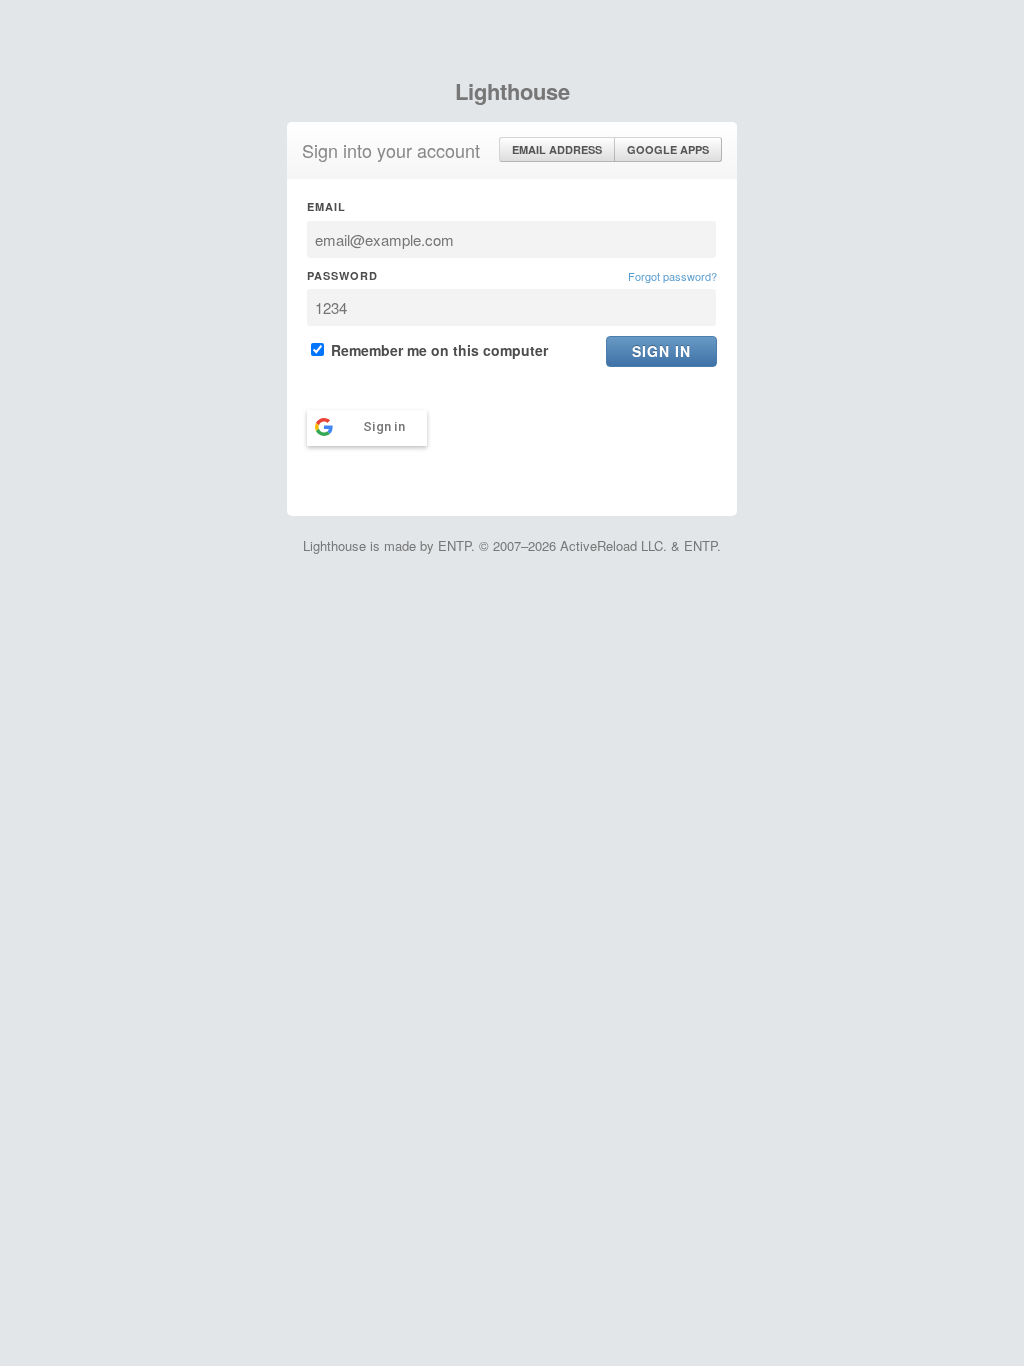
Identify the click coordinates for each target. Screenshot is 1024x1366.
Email (326, 206)
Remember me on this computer (437, 350)
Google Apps (668, 149)
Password (342, 275)
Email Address (557, 149)
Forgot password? (672, 276)
